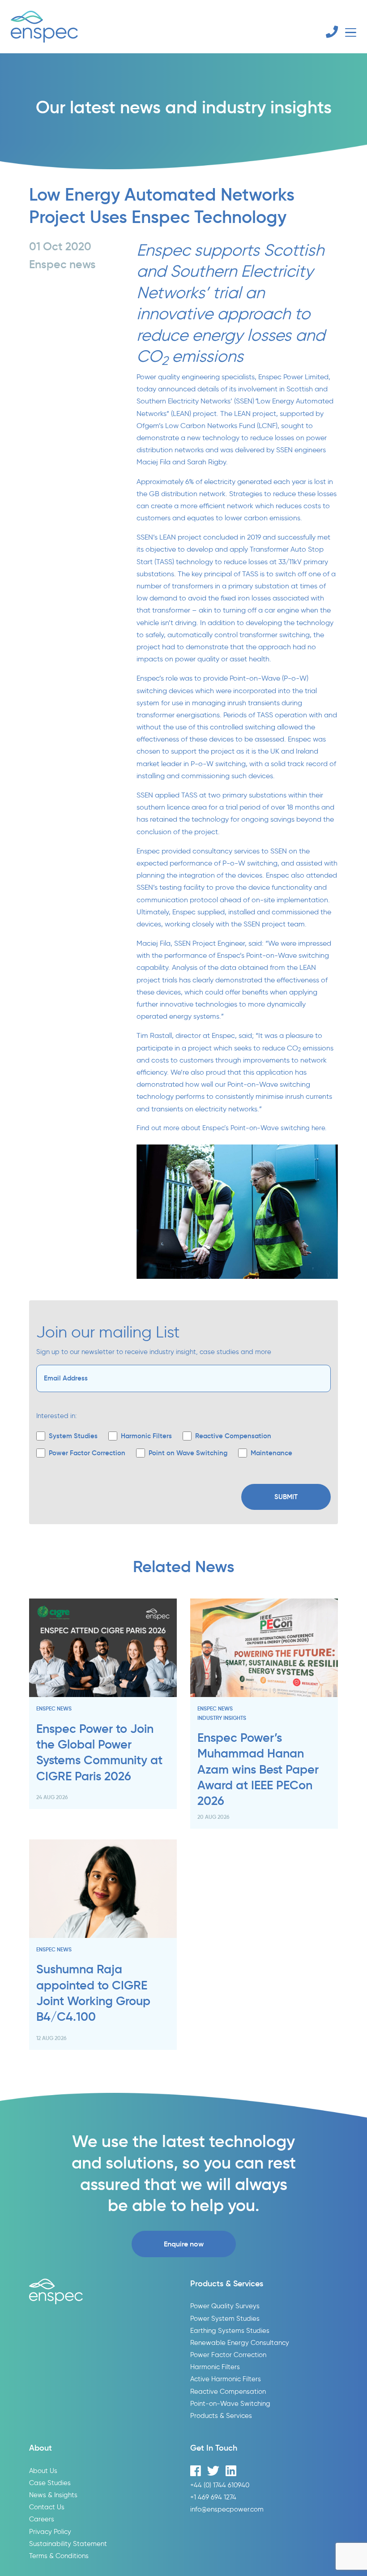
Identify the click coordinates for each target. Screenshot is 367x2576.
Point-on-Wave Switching (230, 2403)
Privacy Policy (50, 2531)
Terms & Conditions (59, 2556)
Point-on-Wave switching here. (278, 1128)
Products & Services (221, 2415)
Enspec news (54, 1708)
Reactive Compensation (228, 2391)
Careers (42, 2519)
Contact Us (47, 2507)
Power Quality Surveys (225, 2306)
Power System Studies (225, 2318)
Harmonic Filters (215, 2367)
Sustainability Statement (68, 2544)
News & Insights (53, 2495)
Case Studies (50, 2483)
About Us (43, 2471)
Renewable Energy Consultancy (240, 2342)
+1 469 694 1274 (213, 2497)
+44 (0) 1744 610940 (220, 2485)
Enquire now (184, 2244)
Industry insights (222, 1718)
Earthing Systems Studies (230, 2330)
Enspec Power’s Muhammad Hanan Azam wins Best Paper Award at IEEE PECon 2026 (258, 1769)
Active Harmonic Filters (226, 2379)
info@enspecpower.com (227, 2509)
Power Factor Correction (228, 2355)
